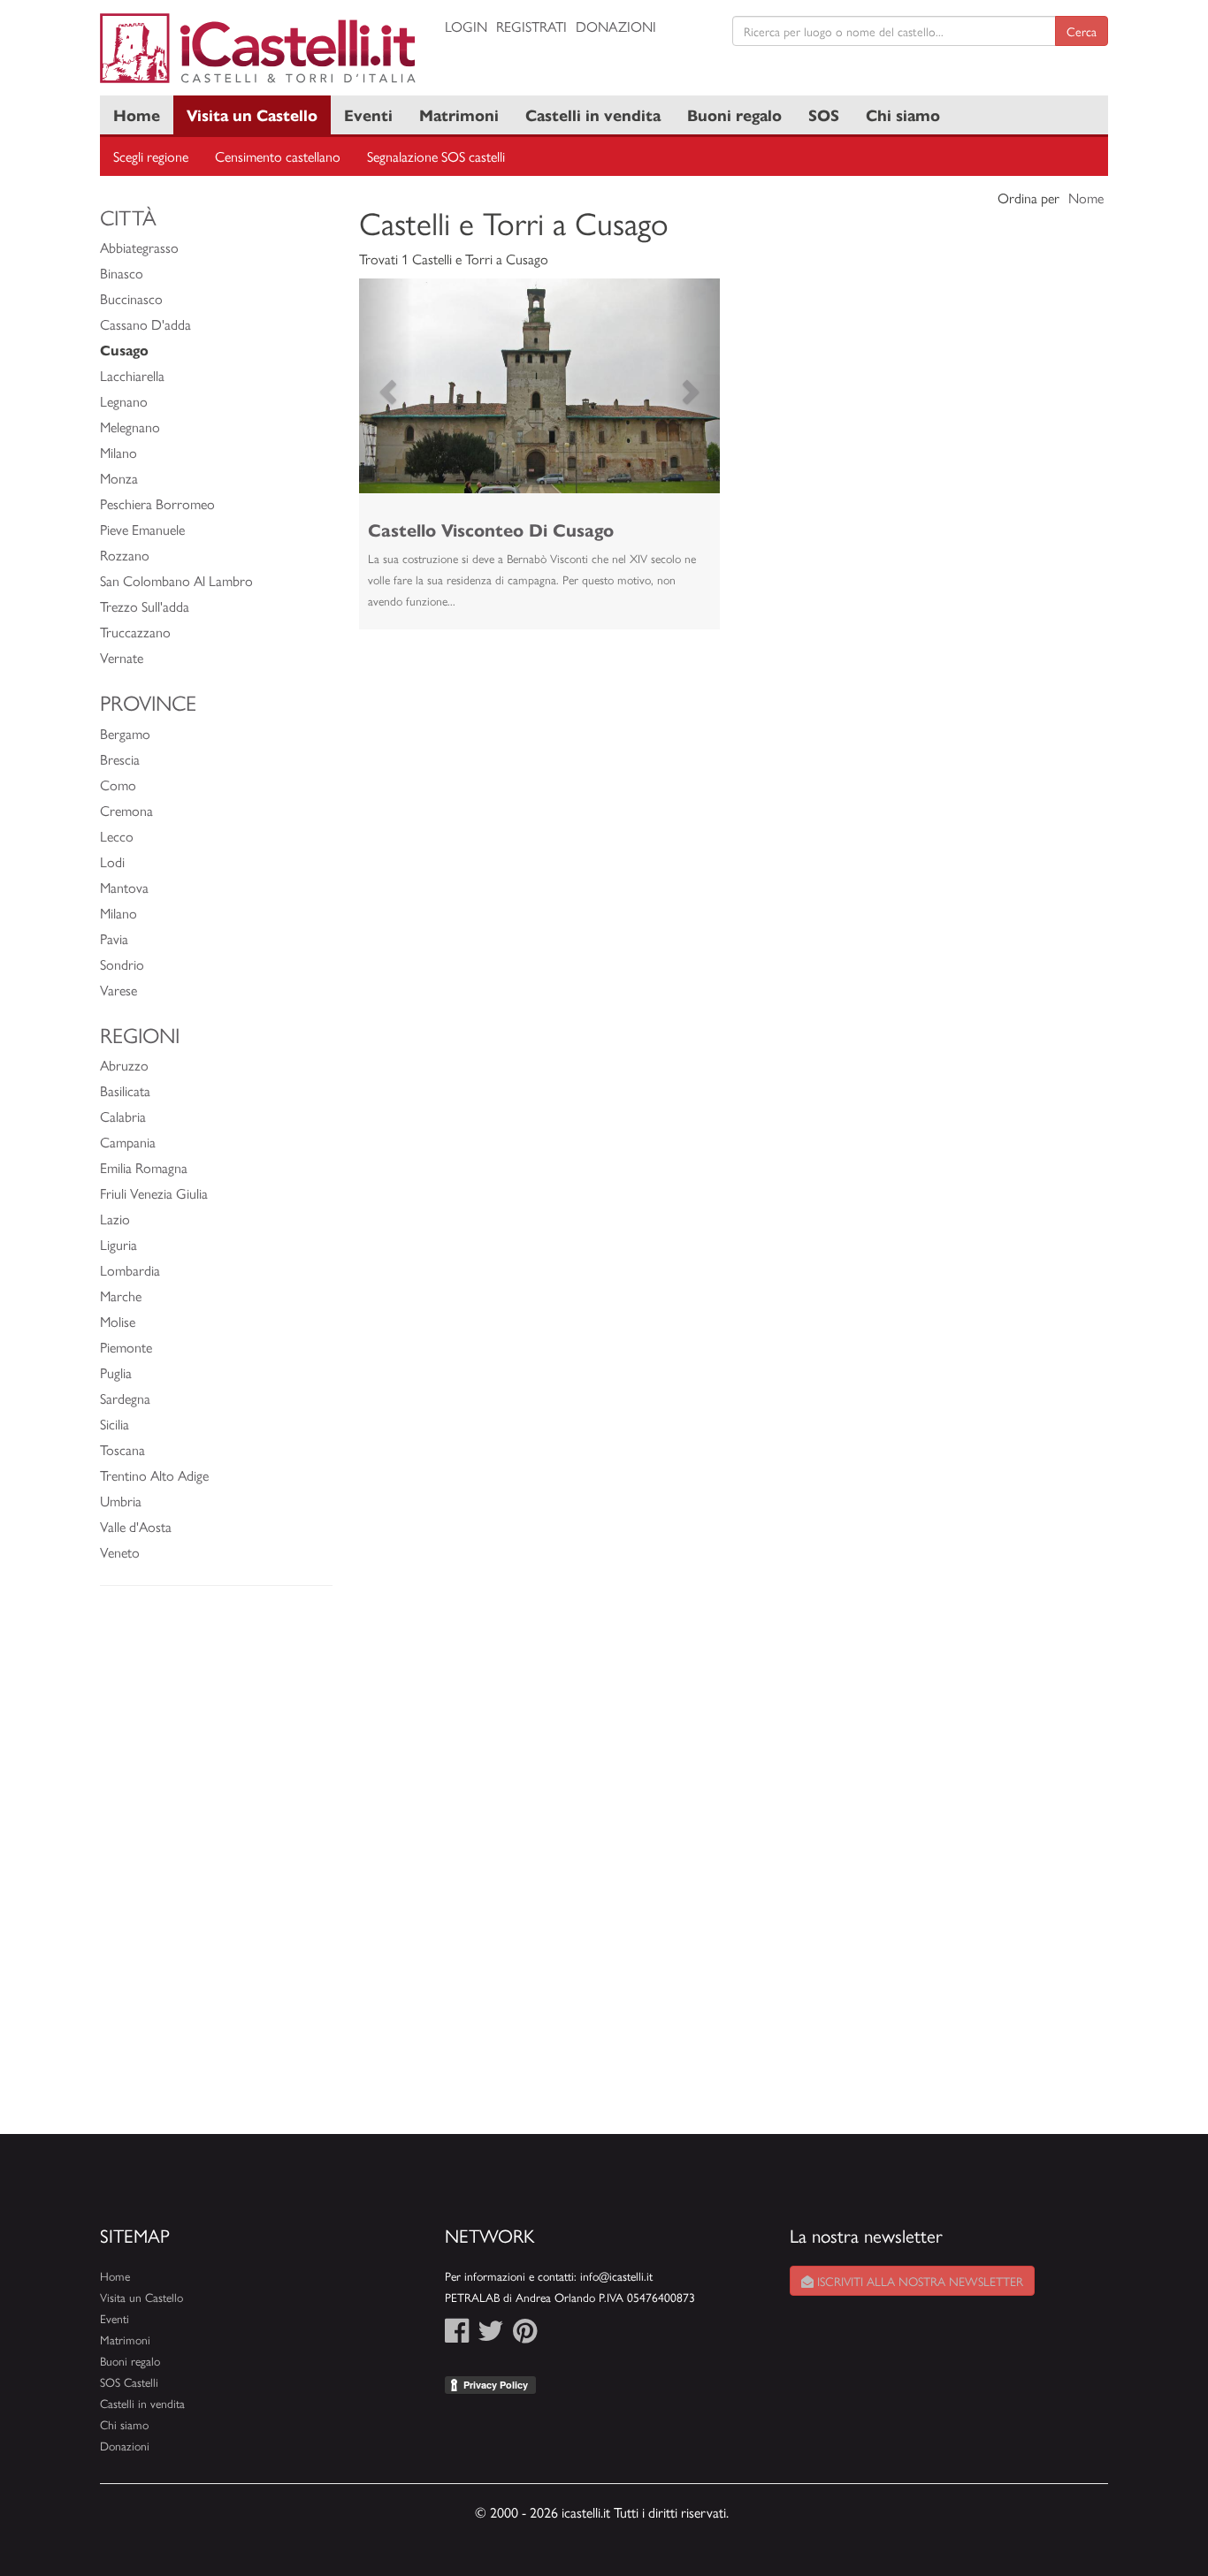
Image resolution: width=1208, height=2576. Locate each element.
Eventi (368, 114)
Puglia (116, 1372)
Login (466, 26)
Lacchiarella (132, 375)
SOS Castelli (129, 2382)
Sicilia (115, 1424)
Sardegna (125, 1398)
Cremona (126, 810)
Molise (118, 1321)
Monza (119, 478)
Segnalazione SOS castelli (436, 156)
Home (137, 114)
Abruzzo (124, 1065)
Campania (128, 1142)
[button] (386, 386)
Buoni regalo (734, 114)
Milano (119, 452)
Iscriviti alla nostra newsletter (918, 2281)
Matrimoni (459, 114)
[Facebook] (457, 2335)
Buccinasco (131, 298)
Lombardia (130, 1270)
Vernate (122, 657)
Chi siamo (903, 114)
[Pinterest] (525, 2335)
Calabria (123, 1116)
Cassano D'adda (145, 324)
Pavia (114, 938)
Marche (121, 1296)
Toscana (122, 1449)
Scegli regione (151, 156)
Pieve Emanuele (142, 529)
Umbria (121, 1501)
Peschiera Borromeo (157, 503)
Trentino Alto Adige (154, 1475)
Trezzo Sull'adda (145, 606)
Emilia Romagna (144, 1167)
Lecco (117, 836)
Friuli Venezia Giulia (154, 1193)
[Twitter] (491, 2335)
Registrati (531, 26)
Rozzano (125, 555)
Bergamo (125, 733)
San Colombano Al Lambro (176, 580)
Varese (119, 990)
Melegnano (130, 427)
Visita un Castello (252, 114)
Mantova (124, 887)
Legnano (124, 401)
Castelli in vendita (593, 114)
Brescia (120, 759)
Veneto (120, 1552)
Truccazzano (135, 632)
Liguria (119, 1244)
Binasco (122, 273)
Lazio (115, 1219)
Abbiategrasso (139, 247)
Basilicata (125, 1090)
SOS (824, 114)
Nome (1086, 198)
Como (118, 785)
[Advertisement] (216, 1869)
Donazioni (616, 26)
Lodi (112, 861)
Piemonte (126, 1347)
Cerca (1082, 31)
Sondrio (122, 964)
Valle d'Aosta (136, 1526)
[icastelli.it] (259, 48)
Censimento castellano (278, 156)
